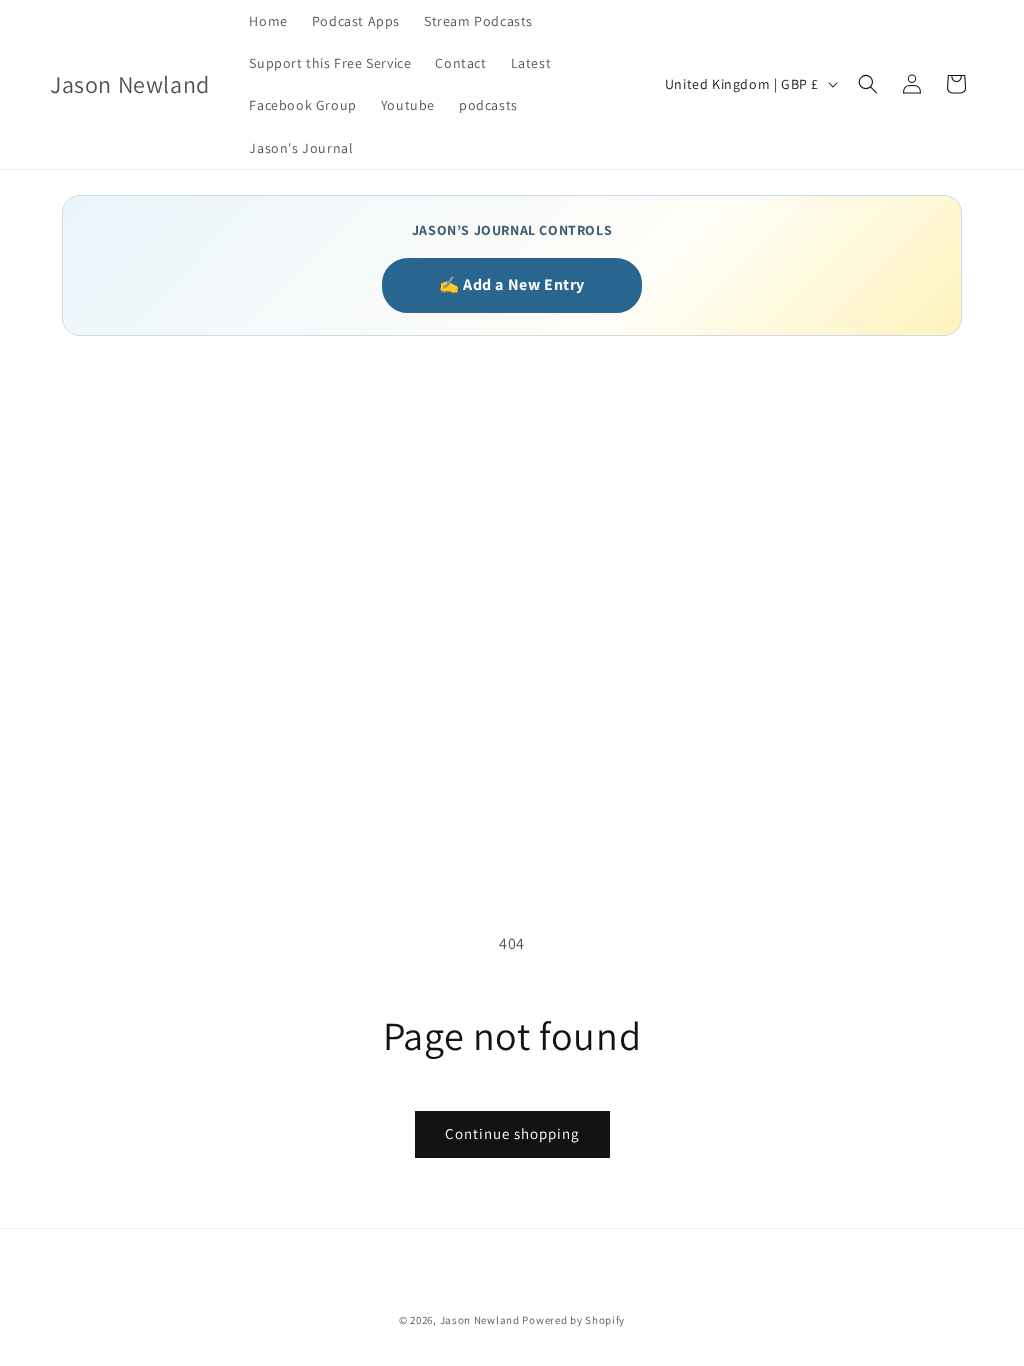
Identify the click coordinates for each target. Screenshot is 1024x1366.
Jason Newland (480, 1320)
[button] (868, 84)
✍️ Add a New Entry (512, 284)
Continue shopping (512, 1133)
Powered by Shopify (573, 1320)
